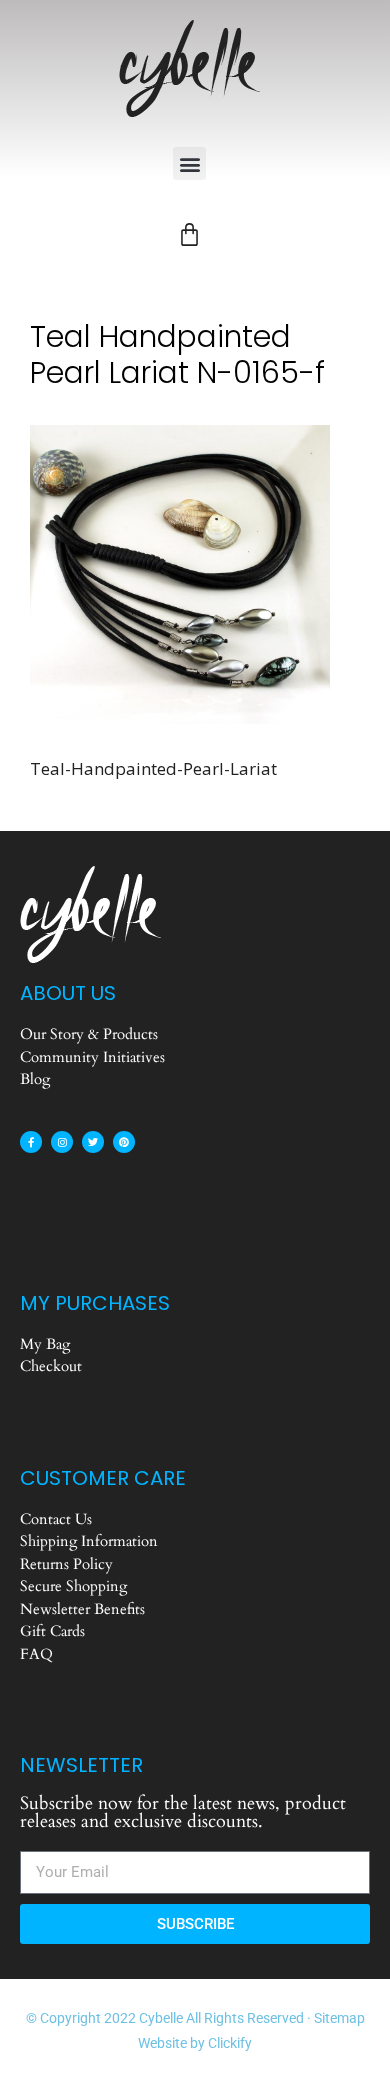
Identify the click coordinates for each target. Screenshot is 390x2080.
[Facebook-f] (31, 1142)
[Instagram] (62, 1142)
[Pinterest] (124, 1142)
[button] (189, 163)
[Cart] (189, 234)
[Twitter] (93, 1142)
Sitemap (339, 2018)
